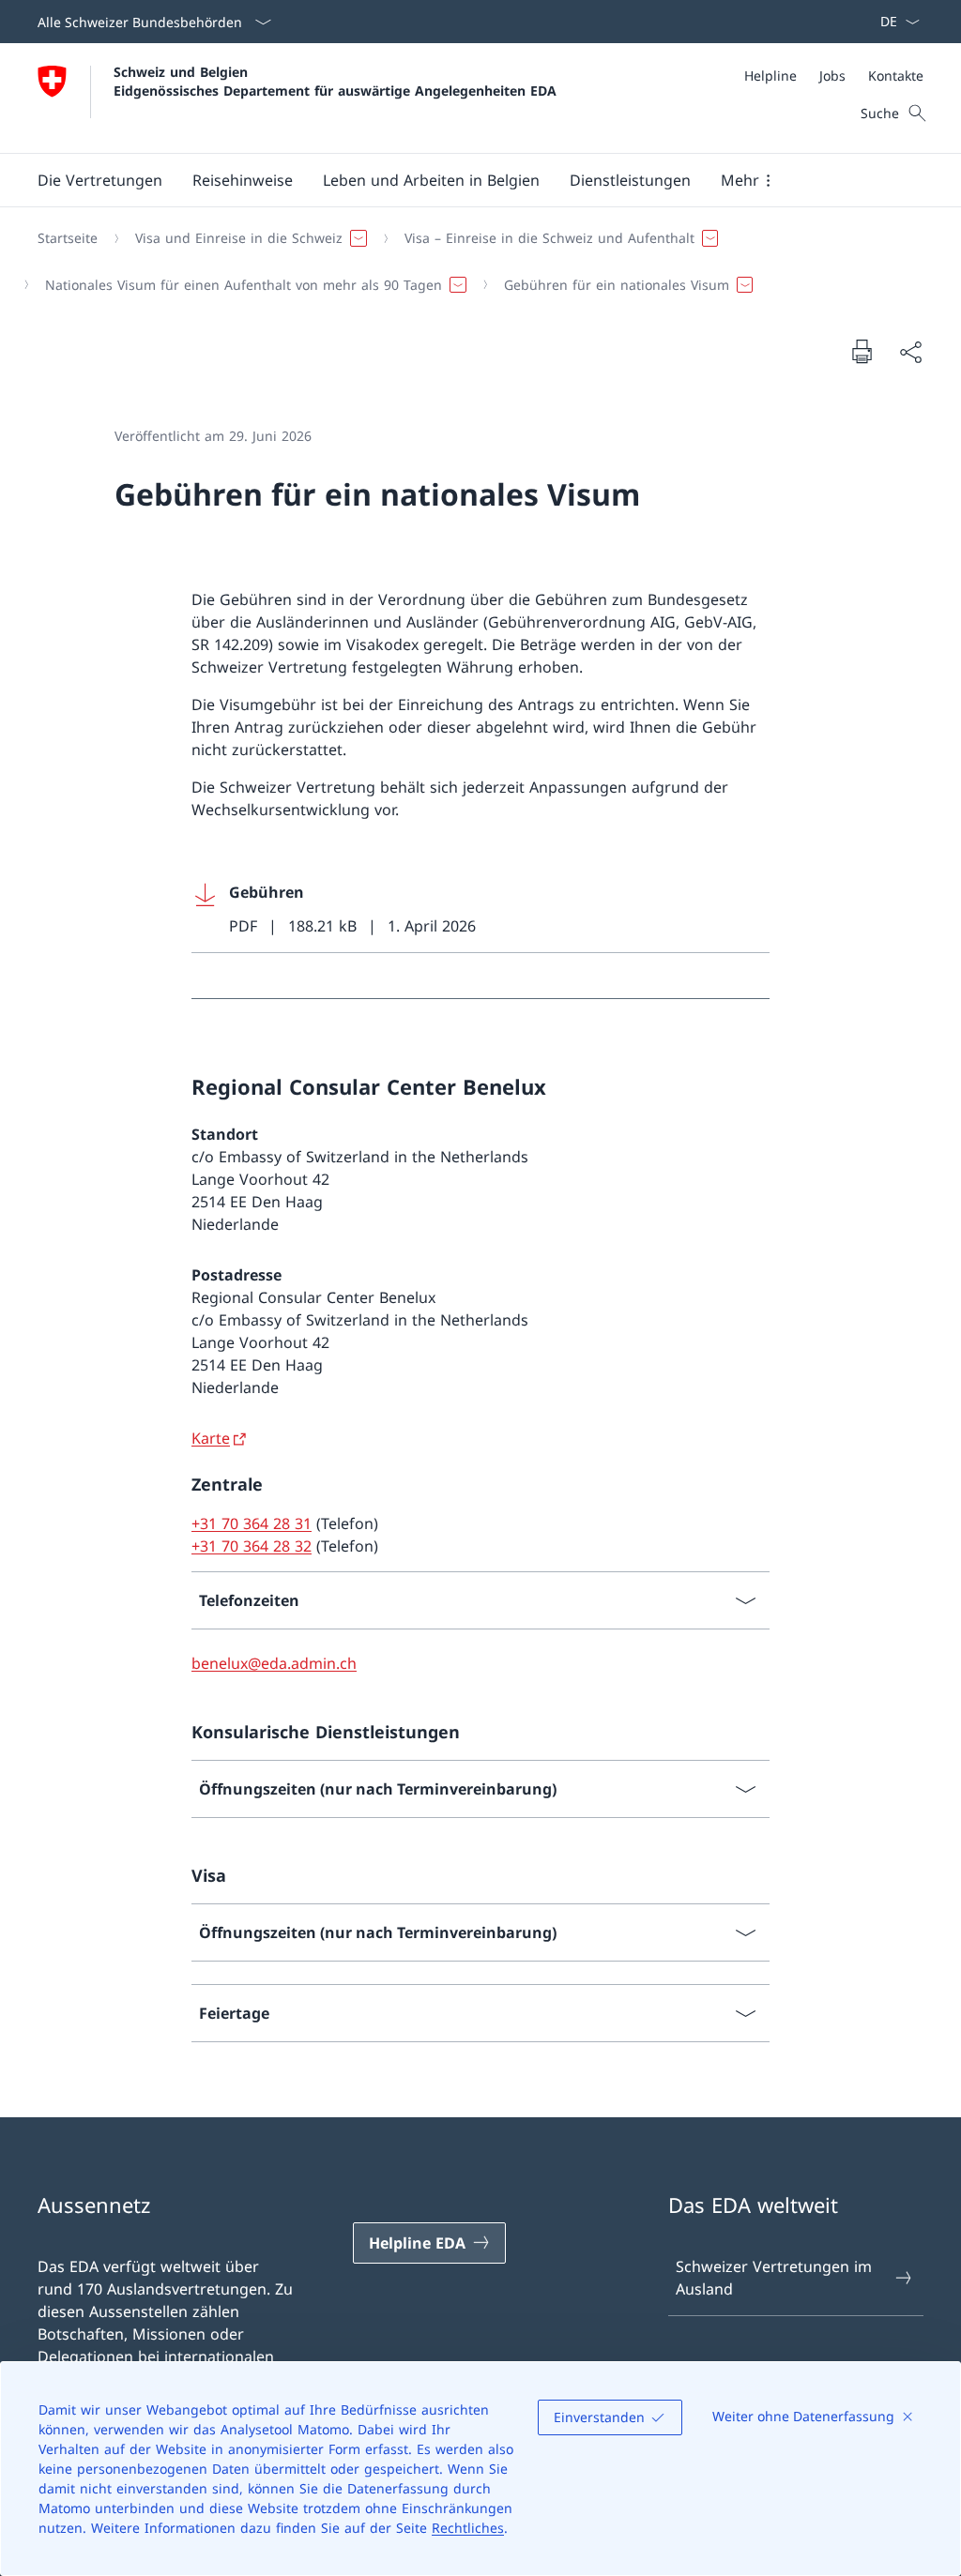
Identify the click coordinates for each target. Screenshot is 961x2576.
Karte (211, 1438)
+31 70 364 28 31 (252, 1523)
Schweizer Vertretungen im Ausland (774, 2278)
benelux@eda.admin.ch (274, 1663)
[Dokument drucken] (862, 351)
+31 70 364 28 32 (252, 1546)
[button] (100, 180)
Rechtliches (468, 2528)
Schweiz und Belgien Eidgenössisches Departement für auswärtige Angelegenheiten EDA (335, 81)
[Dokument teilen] (910, 352)
